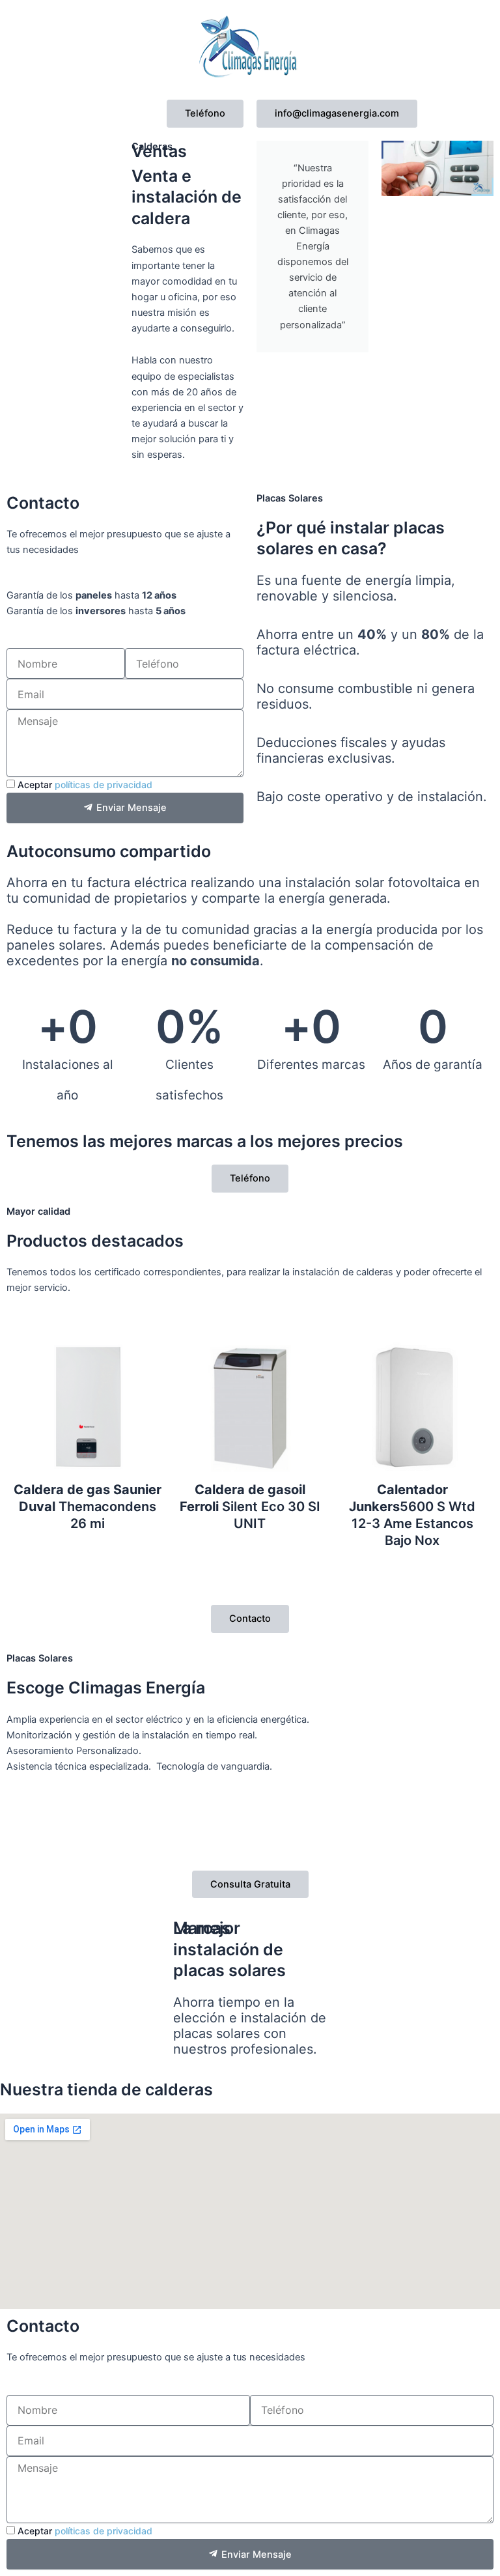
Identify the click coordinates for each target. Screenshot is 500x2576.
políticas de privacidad (104, 785)
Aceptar (85, 785)
